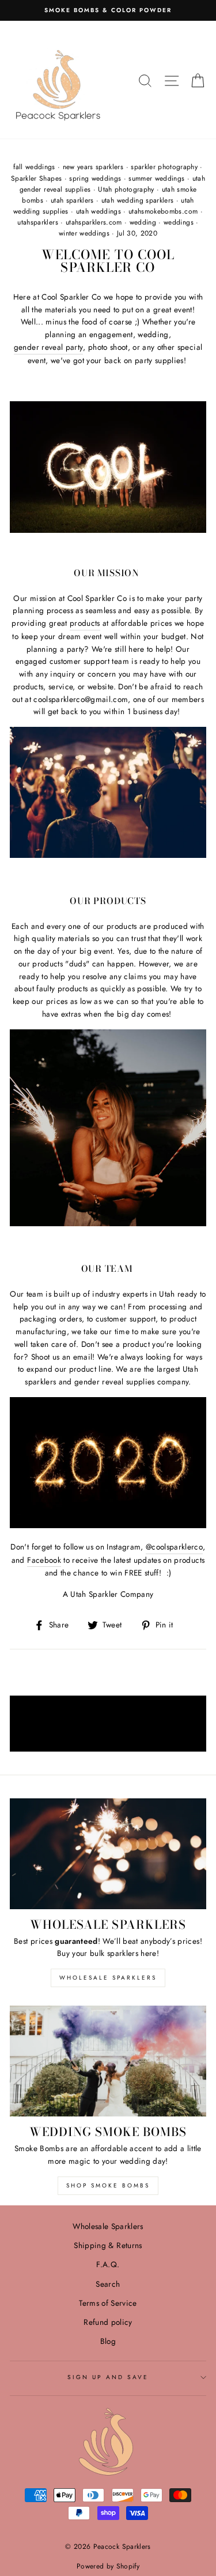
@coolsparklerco (174, 1547)
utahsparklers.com (94, 222)
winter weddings (84, 233)
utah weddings (98, 211)
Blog (108, 2341)
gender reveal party (48, 347)
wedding (143, 222)
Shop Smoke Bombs (108, 2185)
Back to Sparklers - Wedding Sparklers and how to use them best (109, 1723)
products (85, 623)
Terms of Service (108, 2303)
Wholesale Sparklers (108, 1978)
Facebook (44, 1560)
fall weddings (34, 167)
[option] (108, 10)
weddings (179, 222)
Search (108, 2284)
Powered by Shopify (108, 2566)
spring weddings (95, 178)
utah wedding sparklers (137, 200)
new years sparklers (93, 167)
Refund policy (108, 2322)
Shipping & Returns (108, 2245)
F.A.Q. (108, 2264)
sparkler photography (164, 167)
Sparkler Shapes (36, 178)
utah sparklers (72, 200)
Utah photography (126, 189)
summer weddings (156, 178)
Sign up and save (108, 2377)
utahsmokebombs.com (163, 211)
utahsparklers (37, 222)
